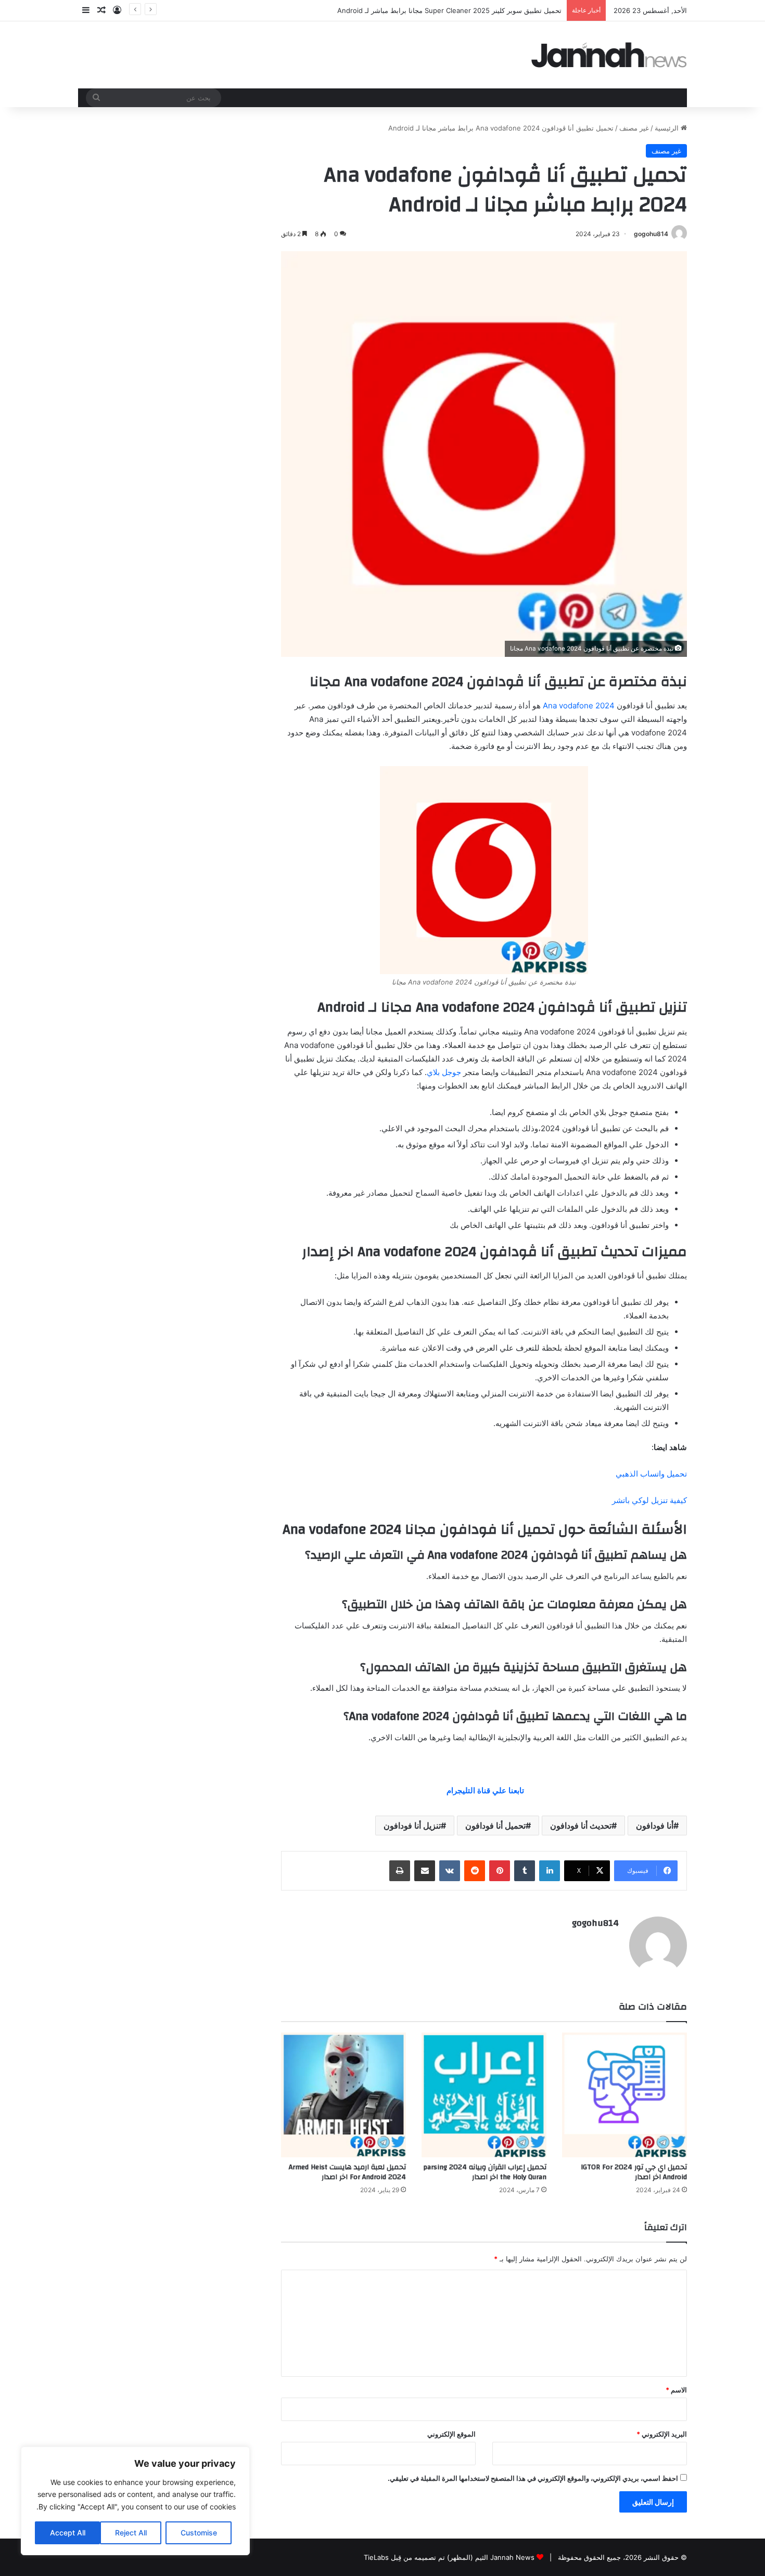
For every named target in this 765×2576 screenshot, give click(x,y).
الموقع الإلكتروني (451, 2434)
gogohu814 (651, 234)
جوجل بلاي (444, 1072)
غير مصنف (634, 128)
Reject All (131, 2533)
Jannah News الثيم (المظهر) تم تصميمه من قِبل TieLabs (449, 2557)
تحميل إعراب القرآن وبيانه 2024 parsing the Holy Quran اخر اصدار (485, 2172)
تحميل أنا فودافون (495, 1826)
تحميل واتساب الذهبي (651, 1474)
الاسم (676, 2390)
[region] (135, 2501)
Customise (199, 2533)
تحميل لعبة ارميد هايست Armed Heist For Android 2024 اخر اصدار (347, 2172)
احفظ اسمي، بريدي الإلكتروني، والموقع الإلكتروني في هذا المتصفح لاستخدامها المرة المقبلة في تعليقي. (533, 2478)
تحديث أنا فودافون (581, 1826)
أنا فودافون (655, 1826)
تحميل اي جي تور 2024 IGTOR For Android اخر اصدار (634, 2172)
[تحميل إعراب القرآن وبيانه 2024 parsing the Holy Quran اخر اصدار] (484, 2095)
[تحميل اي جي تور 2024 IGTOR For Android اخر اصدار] (624, 2095)
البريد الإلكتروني (662, 2434)
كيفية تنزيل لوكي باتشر (649, 1500)
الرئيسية (668, 128)
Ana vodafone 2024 (579, 706)
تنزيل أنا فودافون (412, 1826)
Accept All (68, 2533)
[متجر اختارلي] (609, 55)
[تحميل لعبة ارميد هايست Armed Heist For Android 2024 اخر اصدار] (343, 2095)
